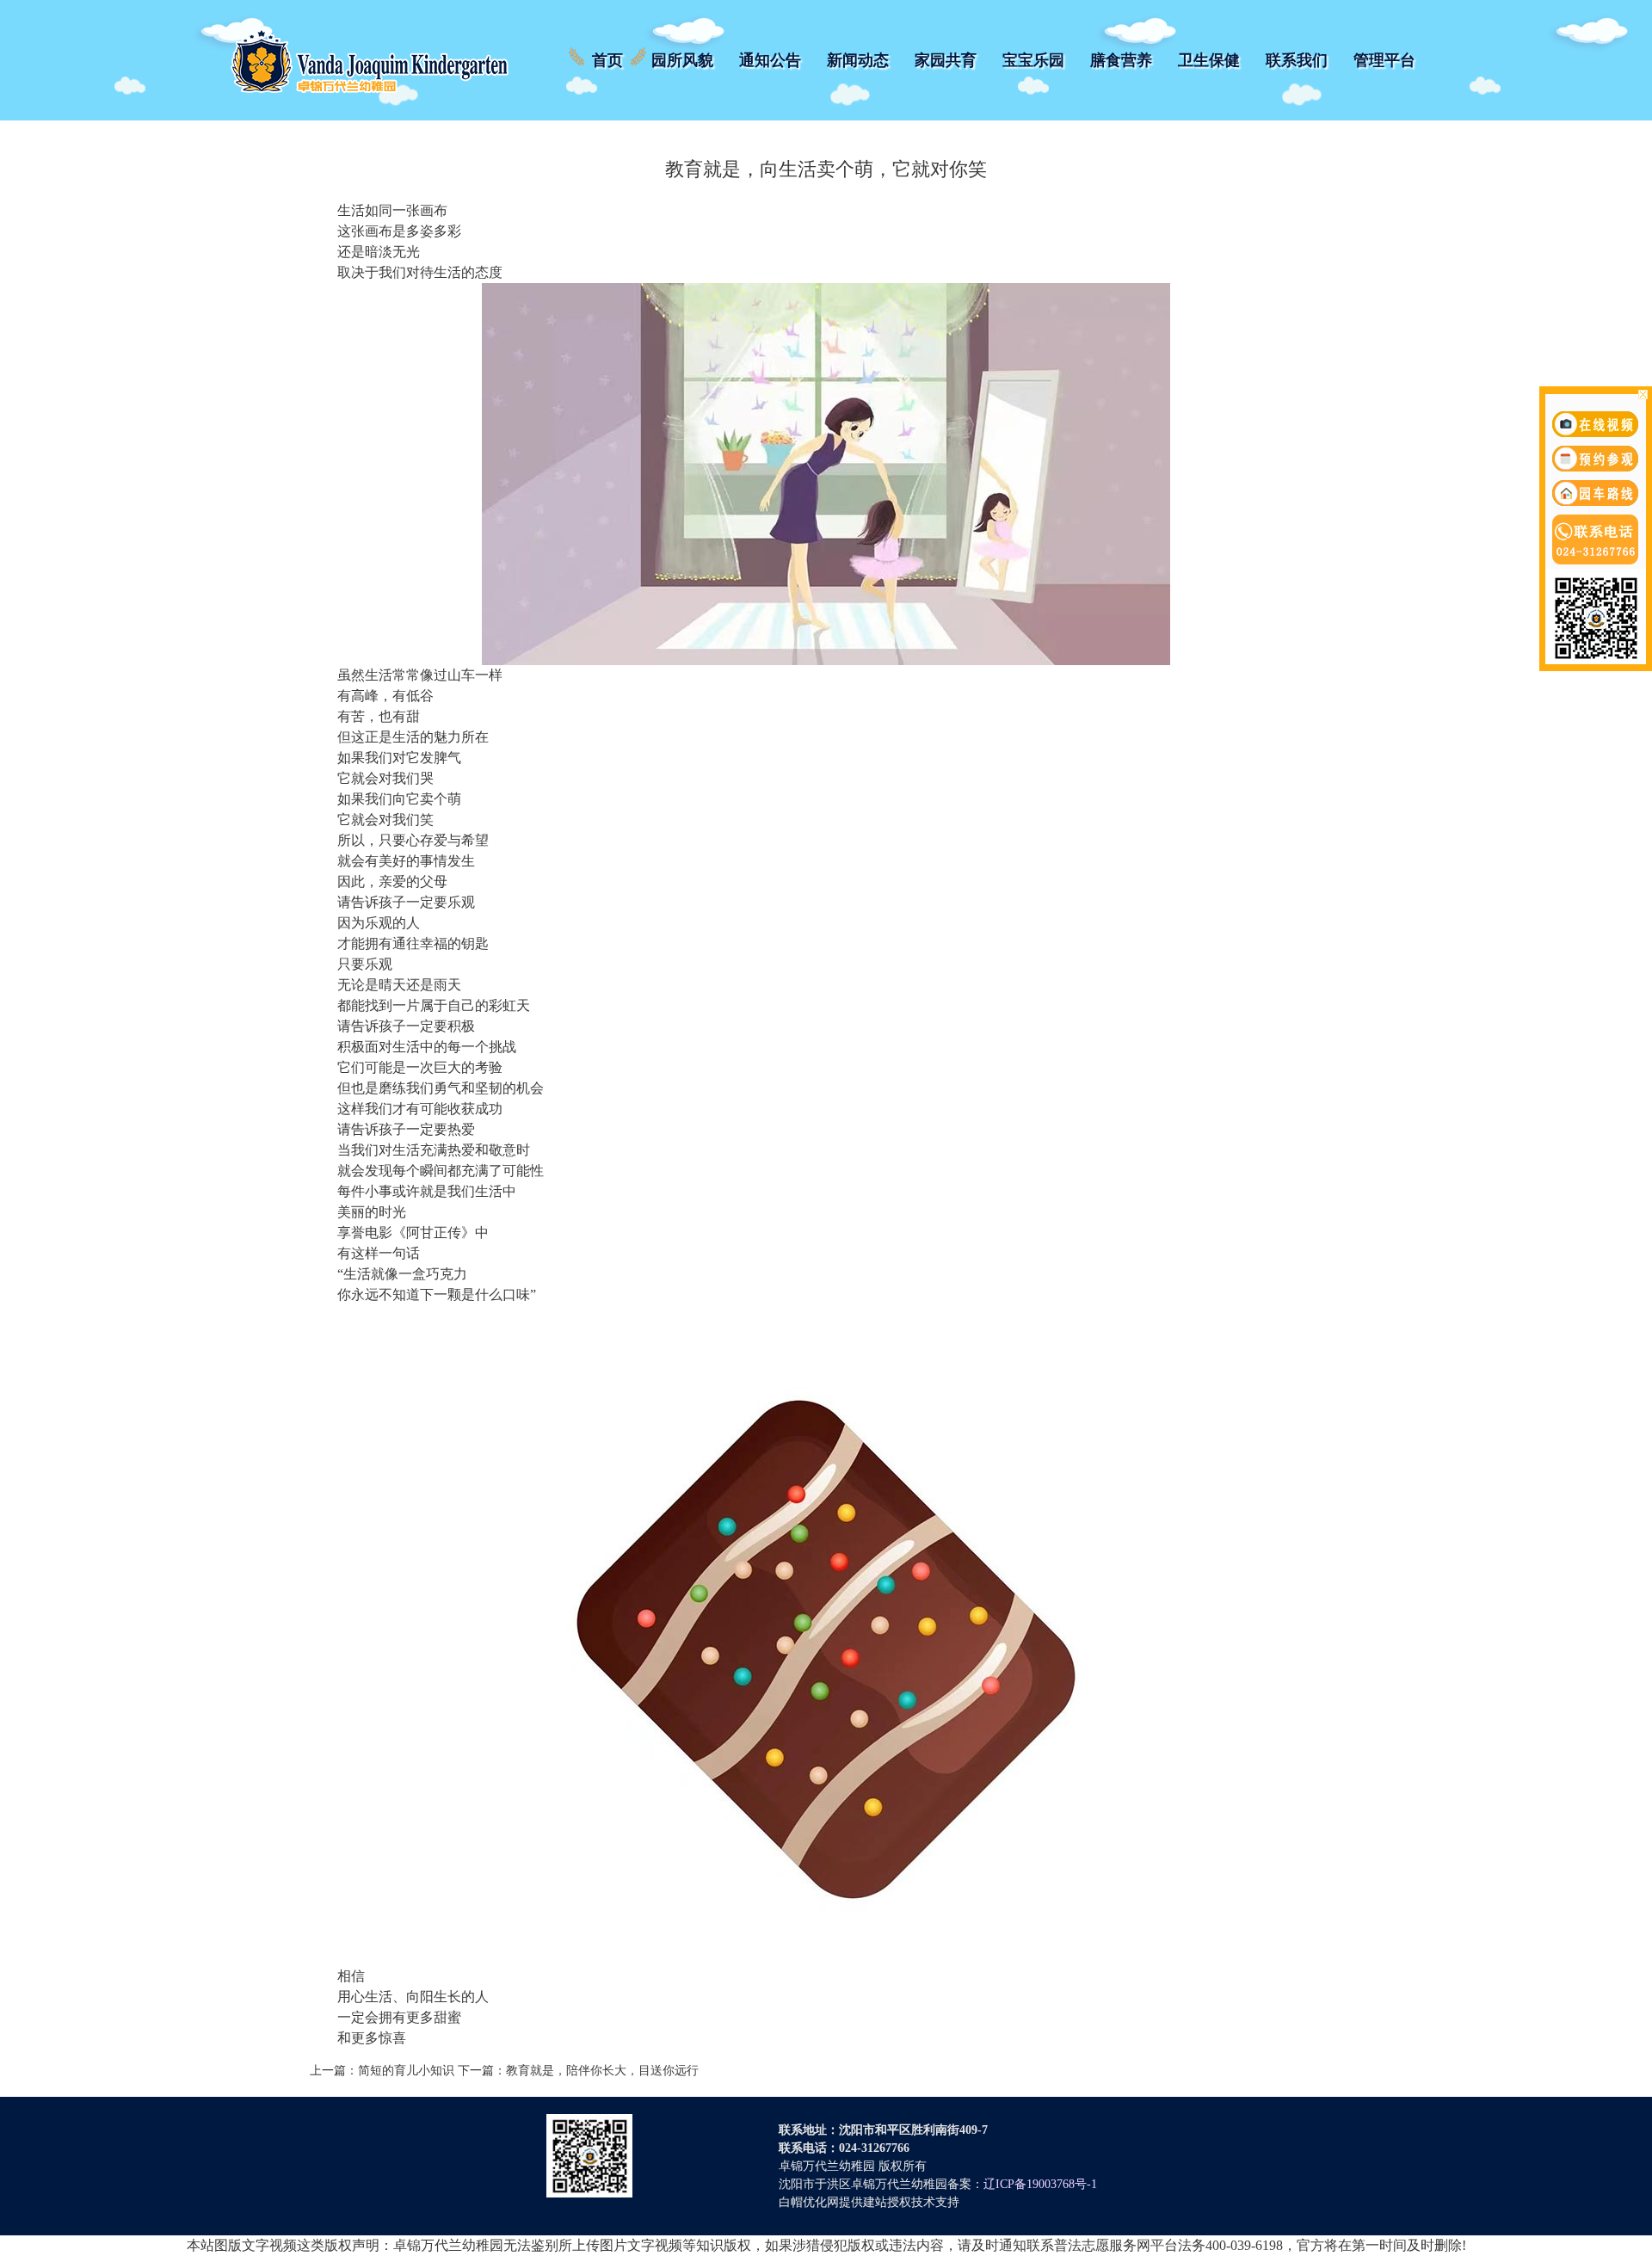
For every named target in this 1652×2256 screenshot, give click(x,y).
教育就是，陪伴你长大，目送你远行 (602, 2071)
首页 (607, 60)
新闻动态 (858, 60)
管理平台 (1384, 60)
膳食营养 (1121, 60)
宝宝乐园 (1033, 60)
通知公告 (770, 60)
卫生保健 (1209, 60)
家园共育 (946, 60)
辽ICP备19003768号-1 (1040, 2184)
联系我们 (1297, 60)
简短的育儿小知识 (406, 2071)
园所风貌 (682, 60)
